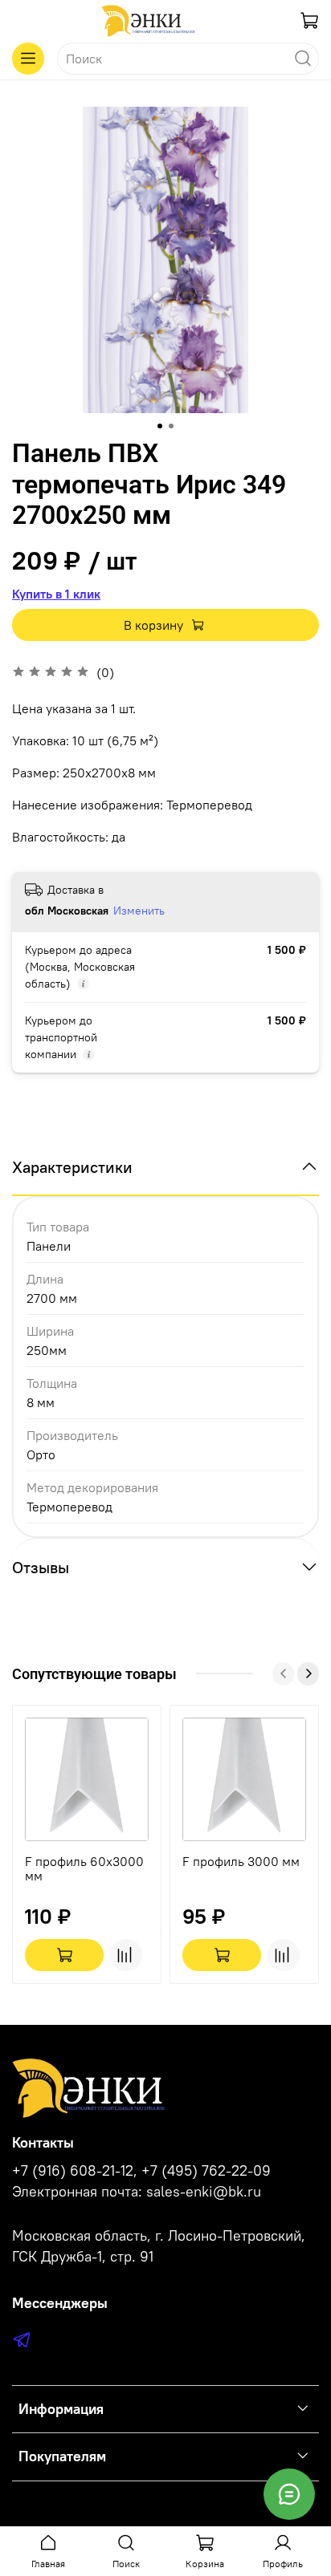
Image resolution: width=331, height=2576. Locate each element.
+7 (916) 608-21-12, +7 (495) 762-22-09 (141, 2171)
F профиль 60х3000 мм (84, 1868)
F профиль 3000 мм (241, 1861)
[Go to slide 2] (171, 426)
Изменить (139, 911)
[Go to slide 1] (160, 426)
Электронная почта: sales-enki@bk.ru (137, 2192)
